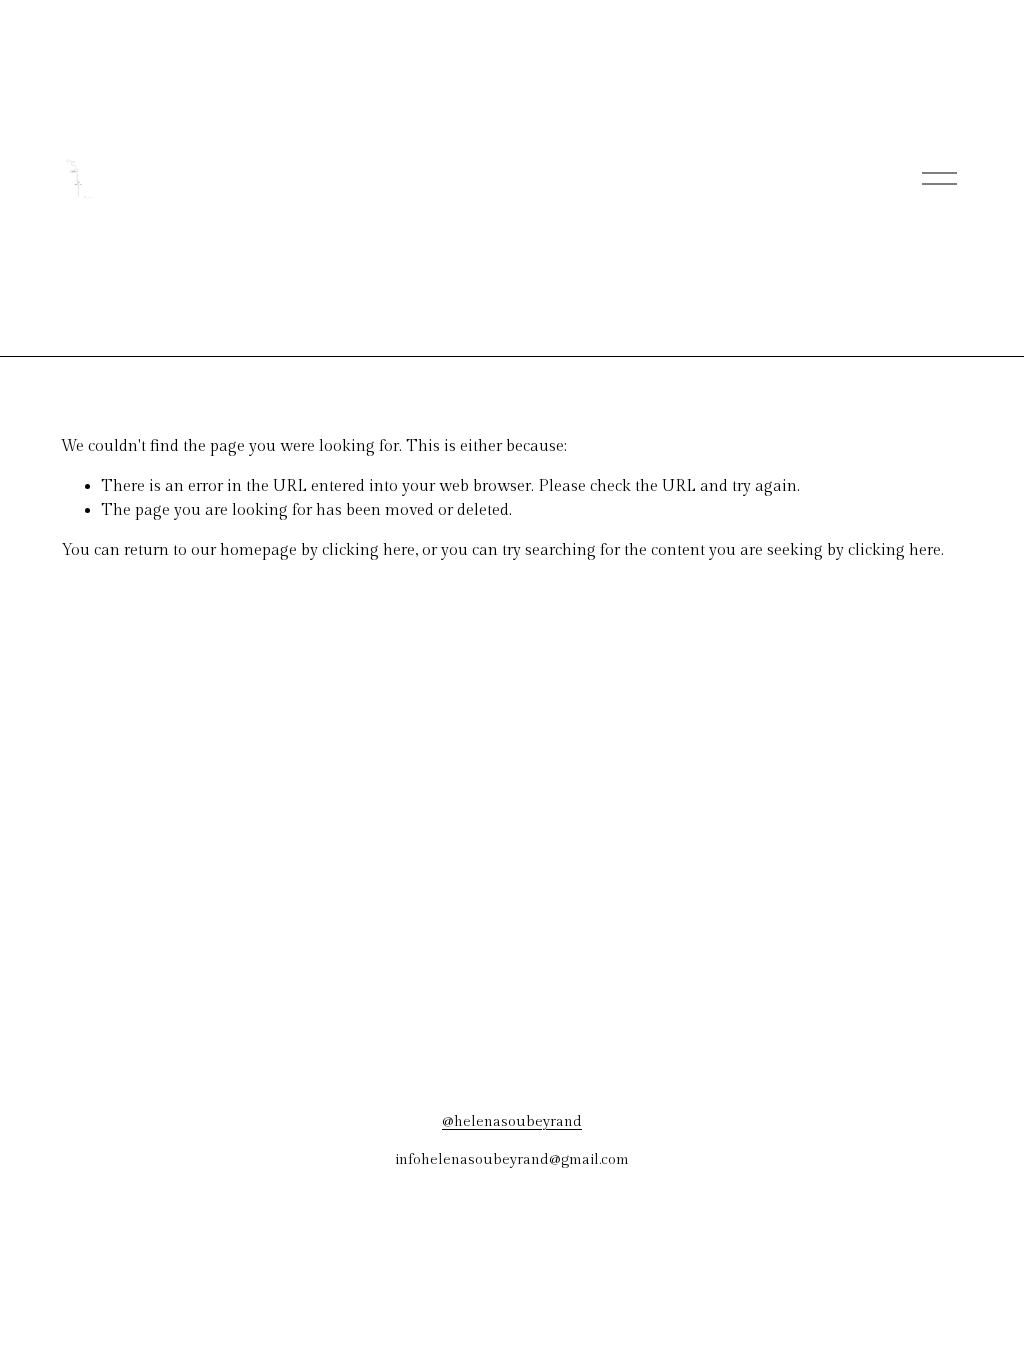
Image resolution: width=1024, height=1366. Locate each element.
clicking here (368, 550)
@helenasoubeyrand (512, 1121)
